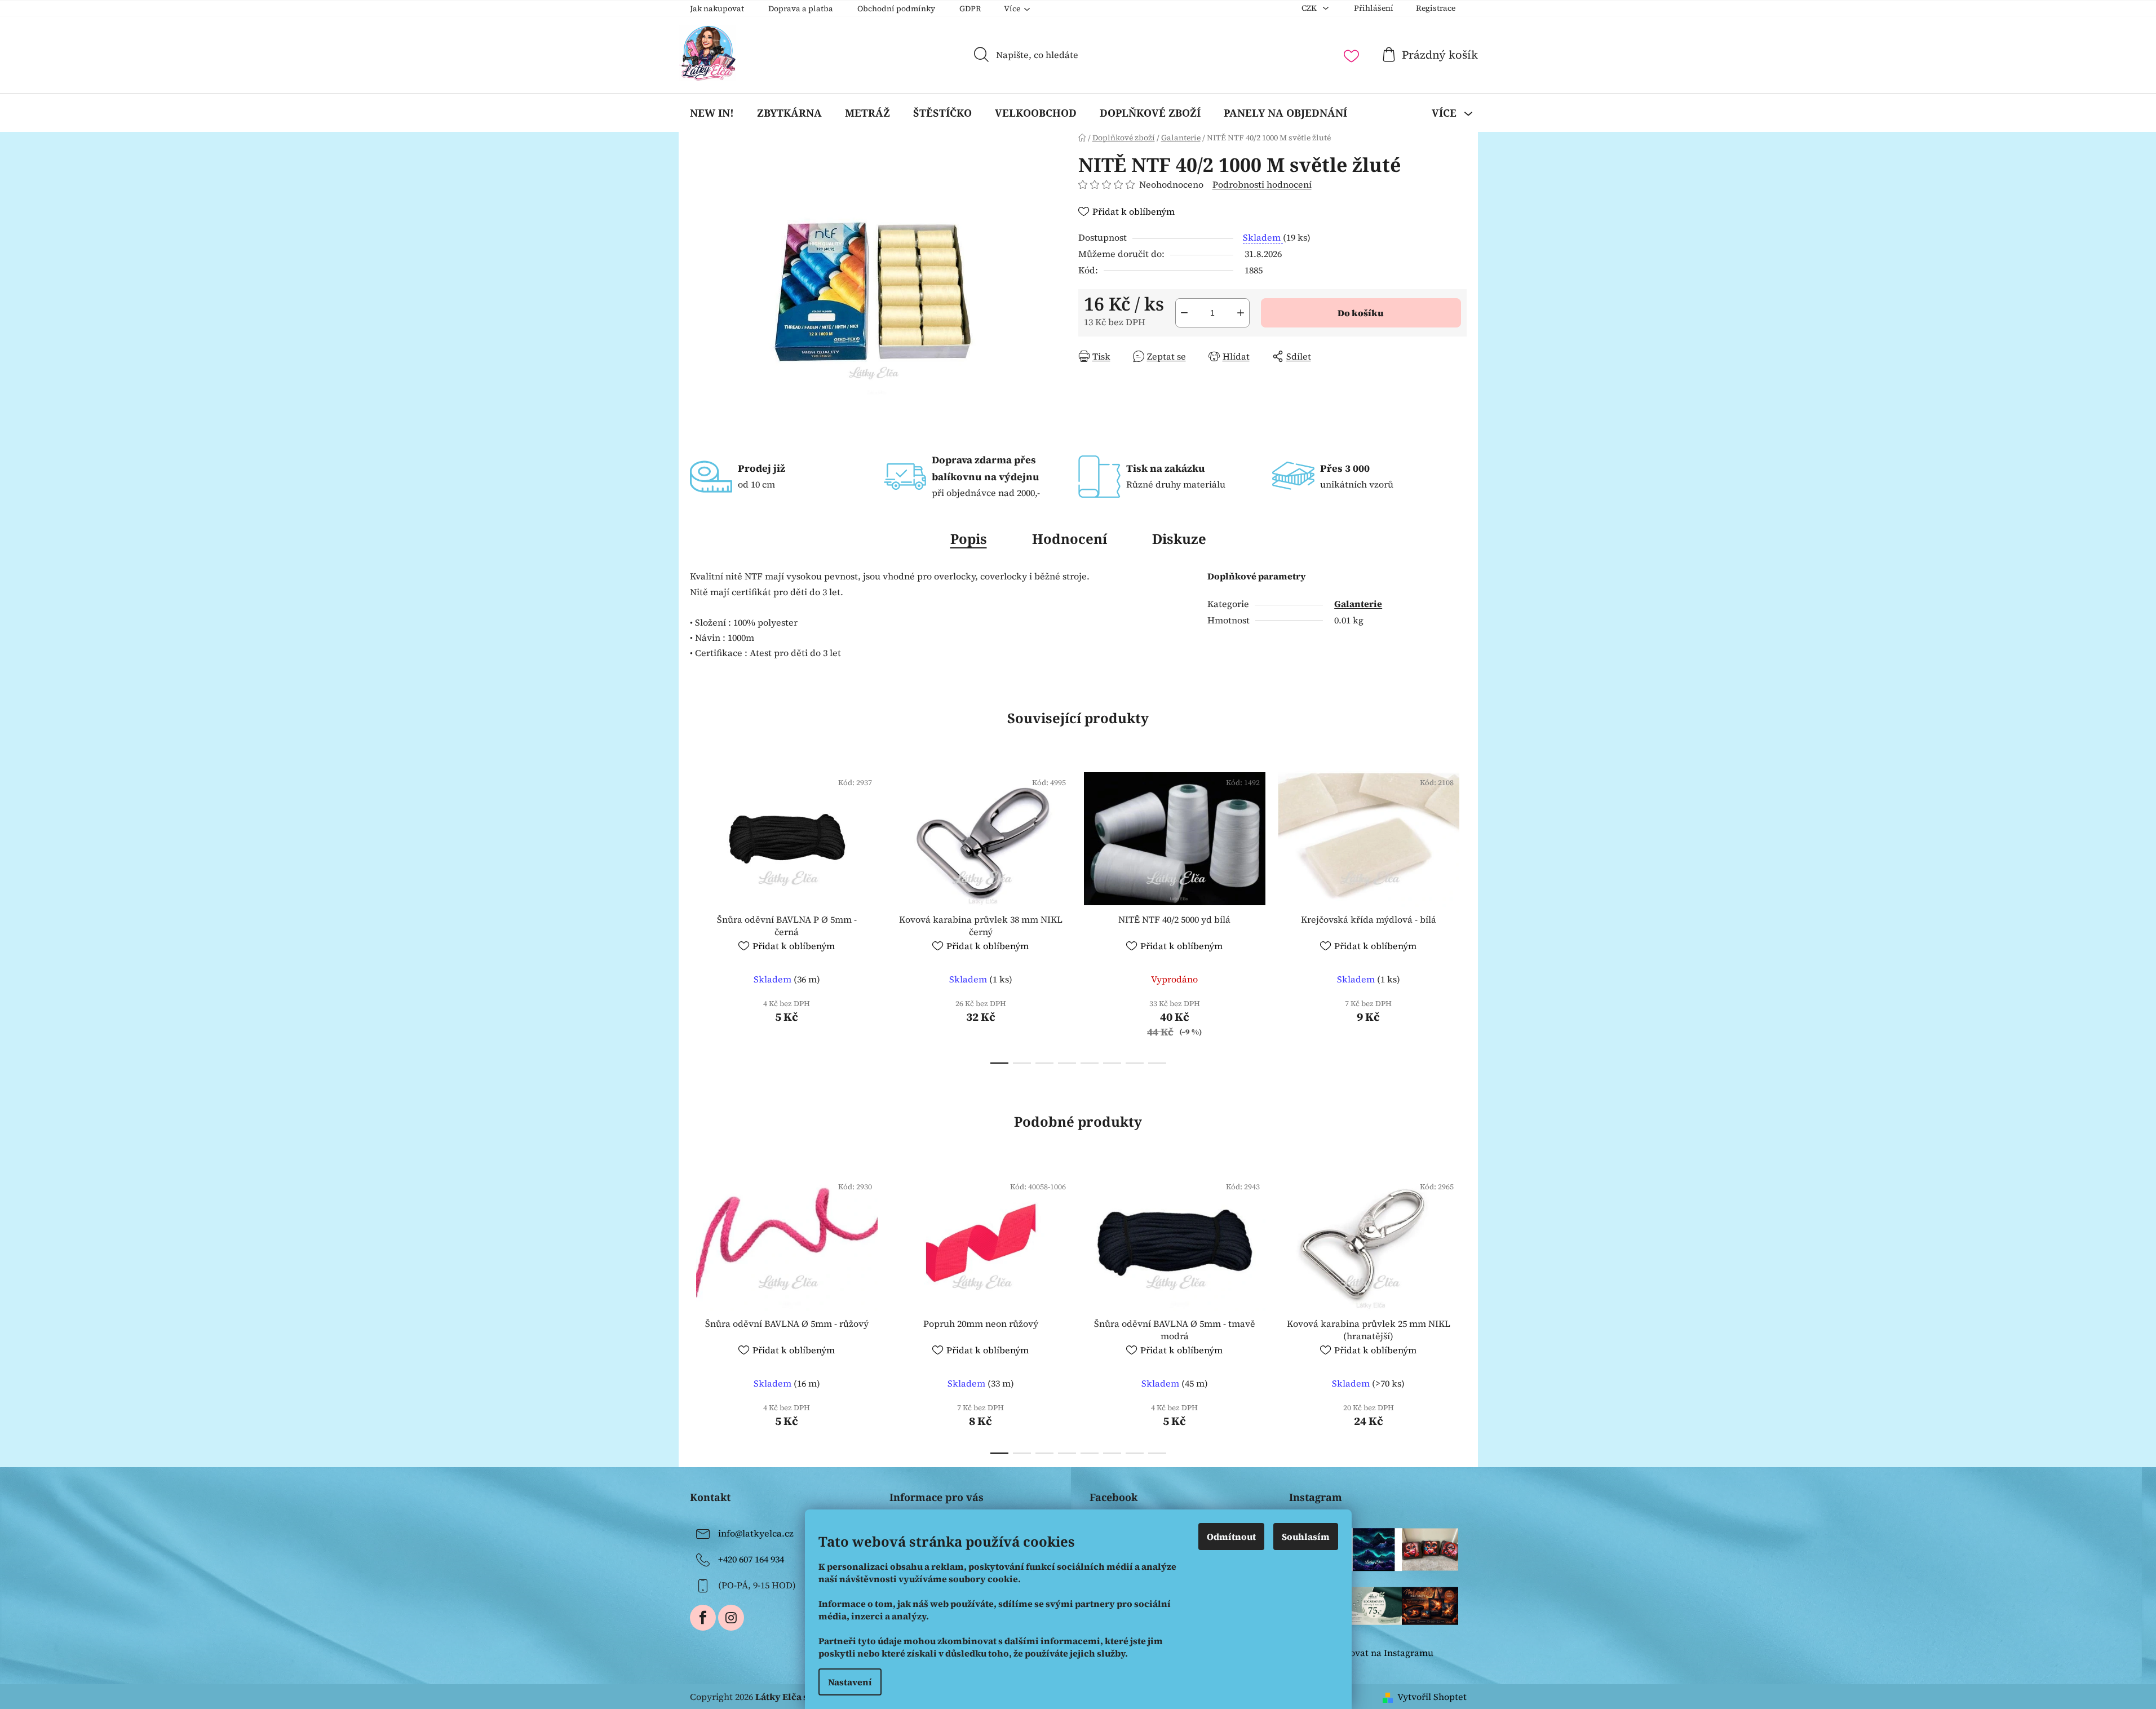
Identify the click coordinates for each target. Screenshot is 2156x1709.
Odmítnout (1231, 1537)
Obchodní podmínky (896, 8)
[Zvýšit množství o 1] (1241, 313)
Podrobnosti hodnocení (1262, 184)
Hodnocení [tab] (1070, 539)
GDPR (970, 8)
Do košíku (1361, 313)
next (1458, 914)
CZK (1310, 8)
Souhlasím (1306, 1537)
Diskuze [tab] (1179, 539)
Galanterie (1358, 604)
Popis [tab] (969, 539)
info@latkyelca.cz (756, 1533)
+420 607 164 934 (751, 1559)
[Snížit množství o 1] (1184, 313)
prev (699, 914)
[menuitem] (712, 113)
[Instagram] (731, 1618)
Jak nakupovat (717, 8)
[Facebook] (703, 1618)
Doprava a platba (801, 8)
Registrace (1436, 8)
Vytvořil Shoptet (1432, 1697)
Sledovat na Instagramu (1382, 1653)
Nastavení (850, 1682)
